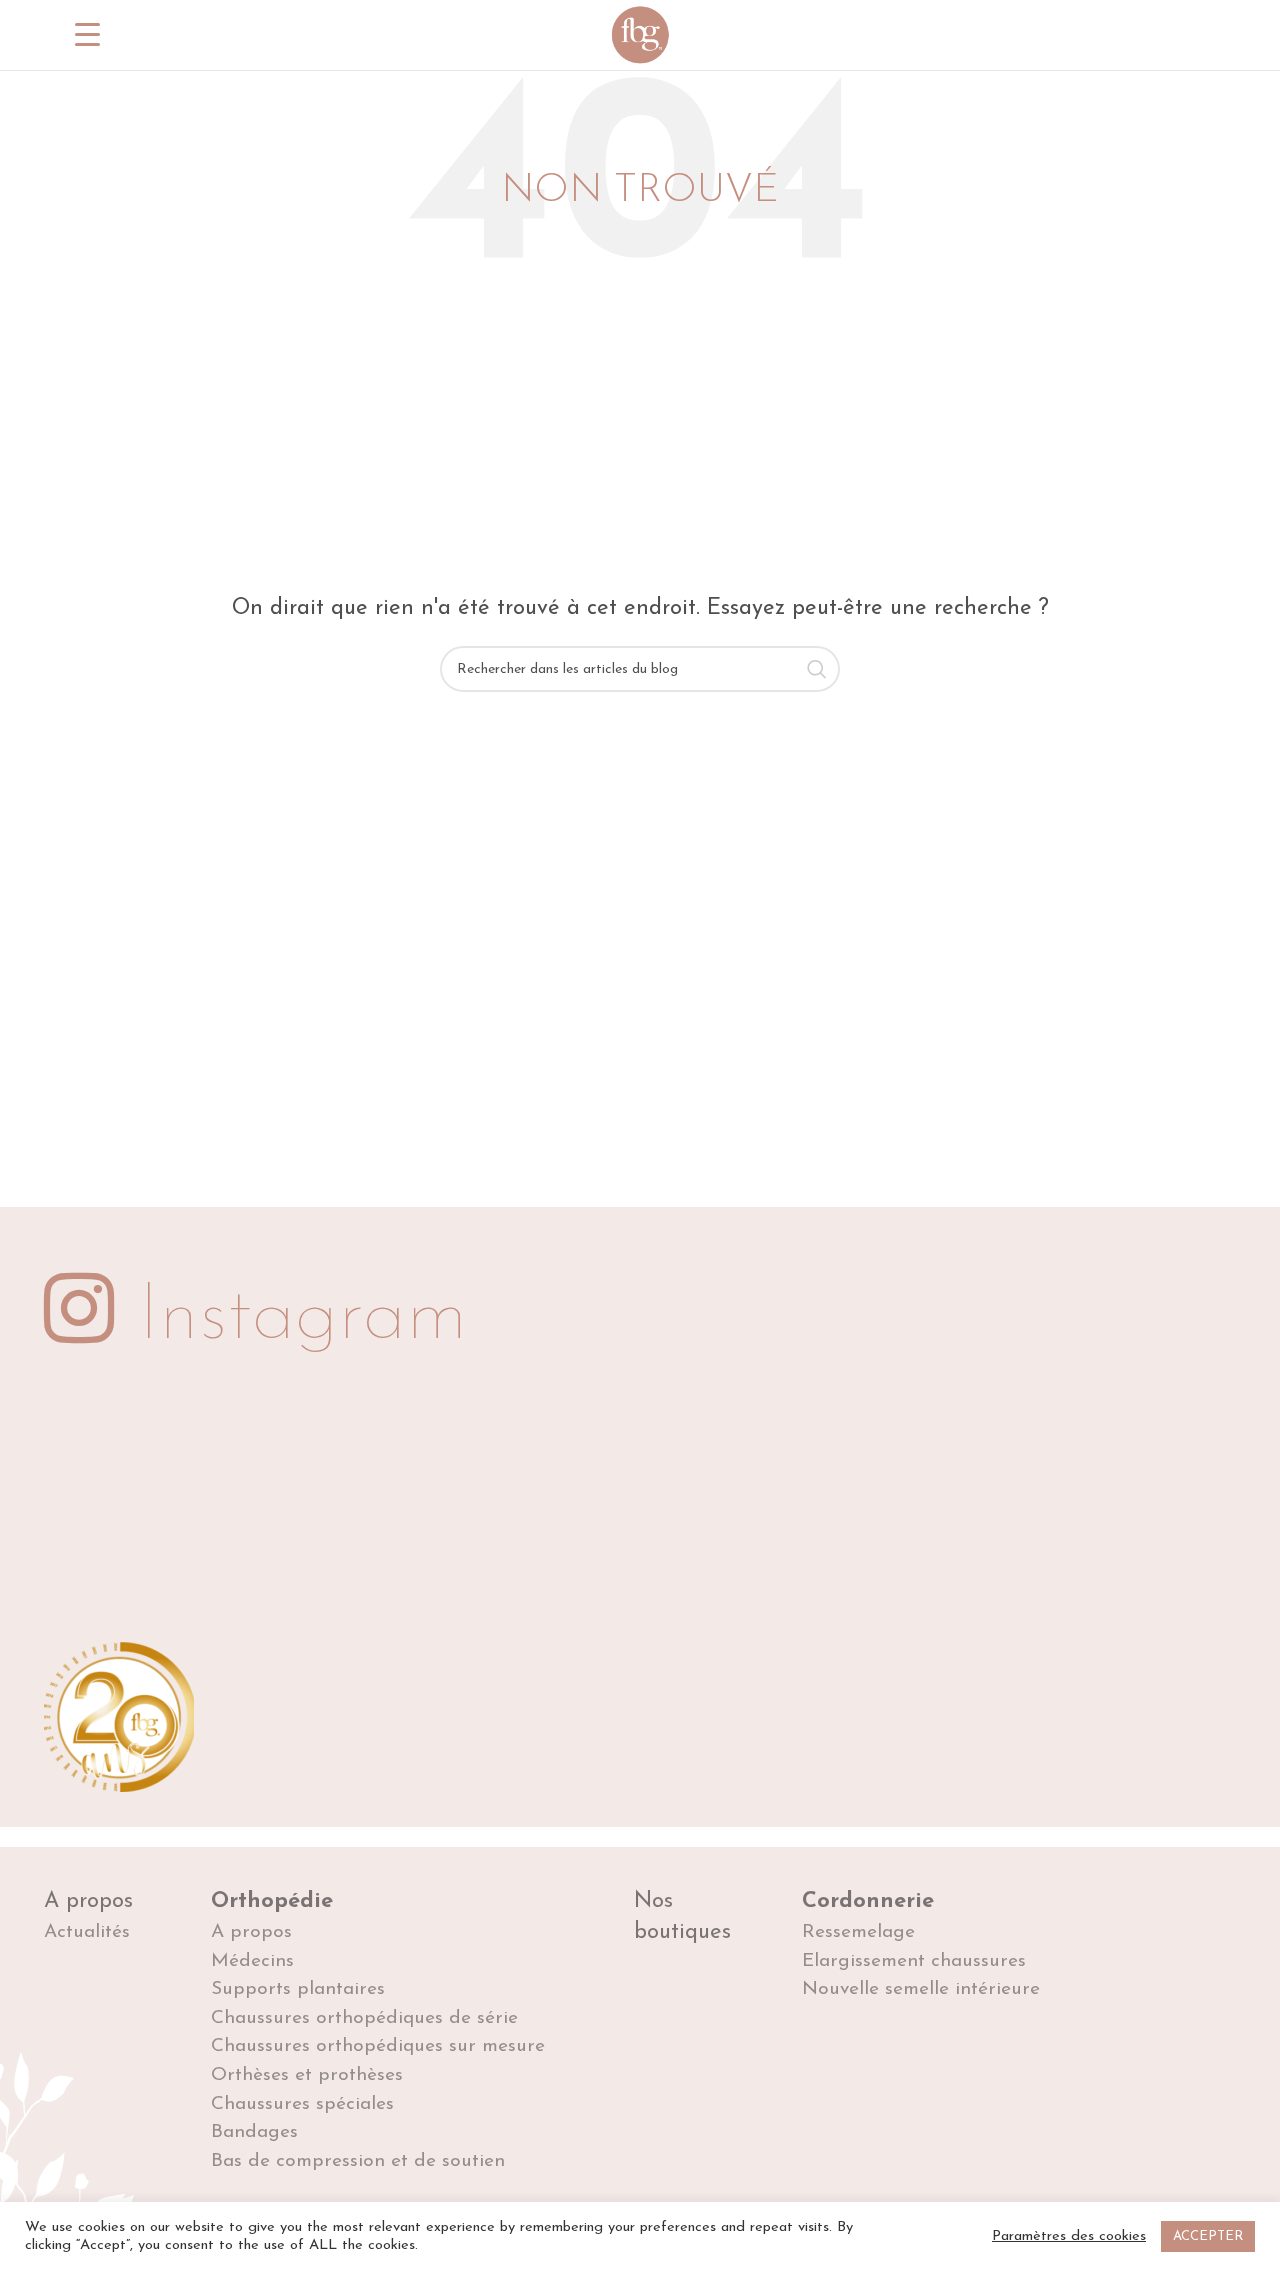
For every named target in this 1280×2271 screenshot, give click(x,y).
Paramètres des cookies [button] (1069, 2236)
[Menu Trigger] (87, 35)
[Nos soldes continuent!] (341, 1508)
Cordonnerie (868, 1901)
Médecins (252, 1961)
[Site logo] (640, 34)
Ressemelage (858, 1932)
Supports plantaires (298, 1989)
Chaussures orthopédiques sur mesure (378, 2046)
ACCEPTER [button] (1208, 2236)
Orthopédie (272, 1901)
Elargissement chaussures (914, 1961)
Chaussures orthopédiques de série (364, 2018)
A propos (88, 1901)
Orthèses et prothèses (307, 2075)
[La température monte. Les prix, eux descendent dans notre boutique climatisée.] (143, 1508)
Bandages (254, 2132)
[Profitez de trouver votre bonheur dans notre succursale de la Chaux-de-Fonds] (540, 1508)
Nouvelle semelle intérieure (921, 1989)
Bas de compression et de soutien (358, 2161)
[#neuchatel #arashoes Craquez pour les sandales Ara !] (1136, 1508)
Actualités (87, 1932)
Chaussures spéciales (302, 2104)
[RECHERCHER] (817, 669)
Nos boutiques (682, 1917)
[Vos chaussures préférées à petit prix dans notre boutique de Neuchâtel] (739, 1508)
